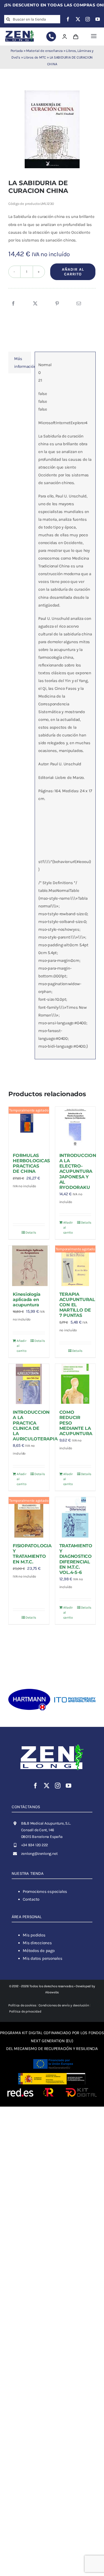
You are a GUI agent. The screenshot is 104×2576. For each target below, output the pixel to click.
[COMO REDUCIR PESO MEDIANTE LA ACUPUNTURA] (75, 1384)
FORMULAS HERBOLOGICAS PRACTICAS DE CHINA (31, 1164)
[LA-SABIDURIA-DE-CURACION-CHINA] (52, 129)
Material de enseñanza (44, 51)
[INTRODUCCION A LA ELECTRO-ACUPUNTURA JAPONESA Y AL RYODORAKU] (75, 1127)
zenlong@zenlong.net (39, 1854)
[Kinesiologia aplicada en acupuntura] (29, 1266)
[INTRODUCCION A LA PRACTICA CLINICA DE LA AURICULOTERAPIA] (29, 1384)
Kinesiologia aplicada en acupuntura (27, 1300)
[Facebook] (13, 304)
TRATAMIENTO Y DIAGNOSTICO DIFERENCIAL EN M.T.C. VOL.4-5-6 (76, 1559)
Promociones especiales (45, 1891)
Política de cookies (22, 2005)
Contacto (31, 1899)
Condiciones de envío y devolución (64, 2005)
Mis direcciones (37, 1943)
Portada (17, 51)
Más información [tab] (23, 363)
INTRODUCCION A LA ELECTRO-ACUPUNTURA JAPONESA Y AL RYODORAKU (78, 1171)
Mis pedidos (34, 1935)
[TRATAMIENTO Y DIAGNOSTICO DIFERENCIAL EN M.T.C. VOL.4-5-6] (75, 1517)
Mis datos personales (43, 1958)
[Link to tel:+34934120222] (51, 37)
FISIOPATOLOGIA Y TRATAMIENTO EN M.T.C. (32, 1554)
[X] (35, 304)
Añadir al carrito (73, 272)
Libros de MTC (35, 57)
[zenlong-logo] (20, 31)
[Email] (79, 304)
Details (31, 1232)
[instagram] (88, 19)
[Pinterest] (57, 304)
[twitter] (78, 19)
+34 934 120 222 (35, 1845)
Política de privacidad (25, 2011)
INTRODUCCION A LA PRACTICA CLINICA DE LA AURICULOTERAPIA (35, 1426)
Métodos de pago (39, 1951)
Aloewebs (52, 1992)
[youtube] (98, 19)
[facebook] (68, 19)
